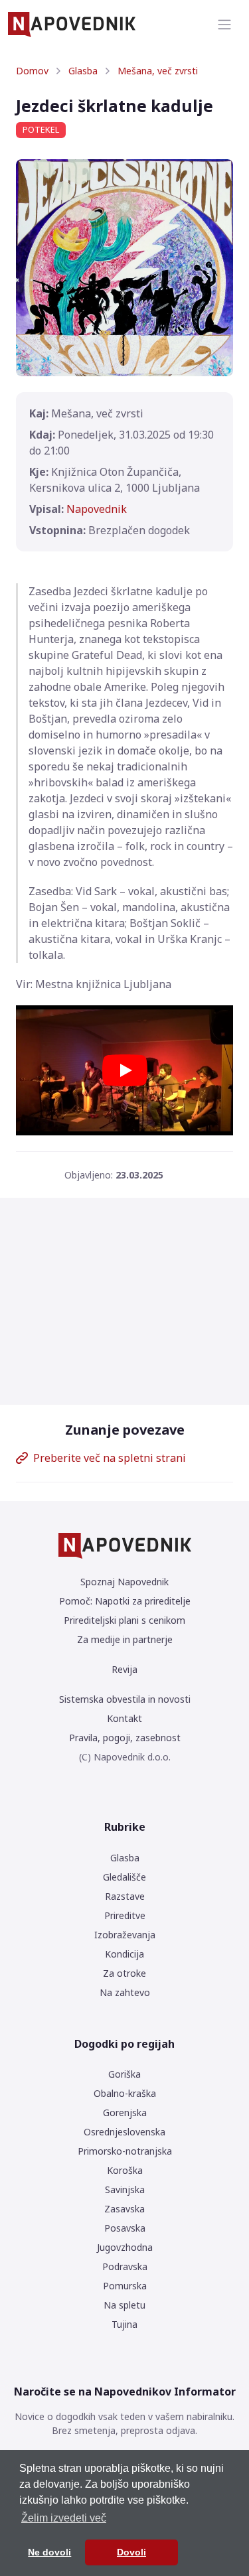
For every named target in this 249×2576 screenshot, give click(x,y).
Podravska (125, 2266)
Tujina (124, 2324)
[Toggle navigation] (224, 25)
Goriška (124, 2074)
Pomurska (125, 2286)
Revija (124, 1669)
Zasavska (124, 2209)
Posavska (125, 2228)
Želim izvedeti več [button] (64, 2518)
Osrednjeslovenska (124, 2132)
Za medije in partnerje (125, 1639)
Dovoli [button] (131, 2552)
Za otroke (124, 1973)
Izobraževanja (125, 1935)
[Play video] (125, 1070)
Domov (32, 71)
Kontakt (124, 1718)
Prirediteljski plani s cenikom (124, 1620)
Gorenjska (125, 2112)
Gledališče (124, 1877)
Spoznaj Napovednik (124, 1582)
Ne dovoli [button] (49, 2552)
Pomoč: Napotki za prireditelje (125, 1601)
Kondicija (124, 1954)
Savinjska (125, 2189)
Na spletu (124, 2305)
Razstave (125, 1896)
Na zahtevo (125, 1992)
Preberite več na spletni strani (110, 1458)
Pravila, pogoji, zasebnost (125, 1738)
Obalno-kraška (125, 2093)
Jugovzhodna (125, 2247)
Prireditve (125, 1915)
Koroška (125, 2170)
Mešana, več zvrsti (158, 71)
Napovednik (97, 509)
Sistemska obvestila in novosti (125, 1699)
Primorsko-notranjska (125, 2151)
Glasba (83, 71)
